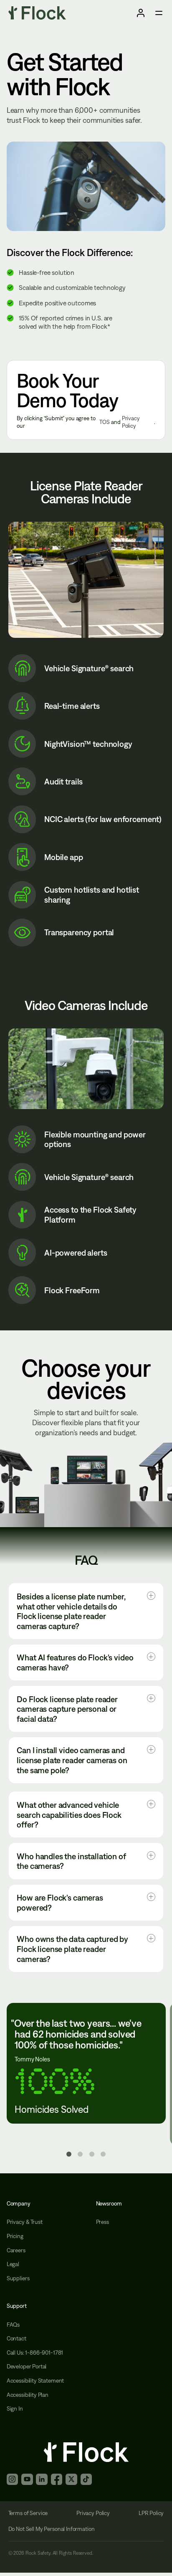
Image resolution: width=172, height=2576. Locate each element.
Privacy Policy (131, 422)
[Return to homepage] (37, 13)
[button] (86, 1611)
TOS (105, 422)
